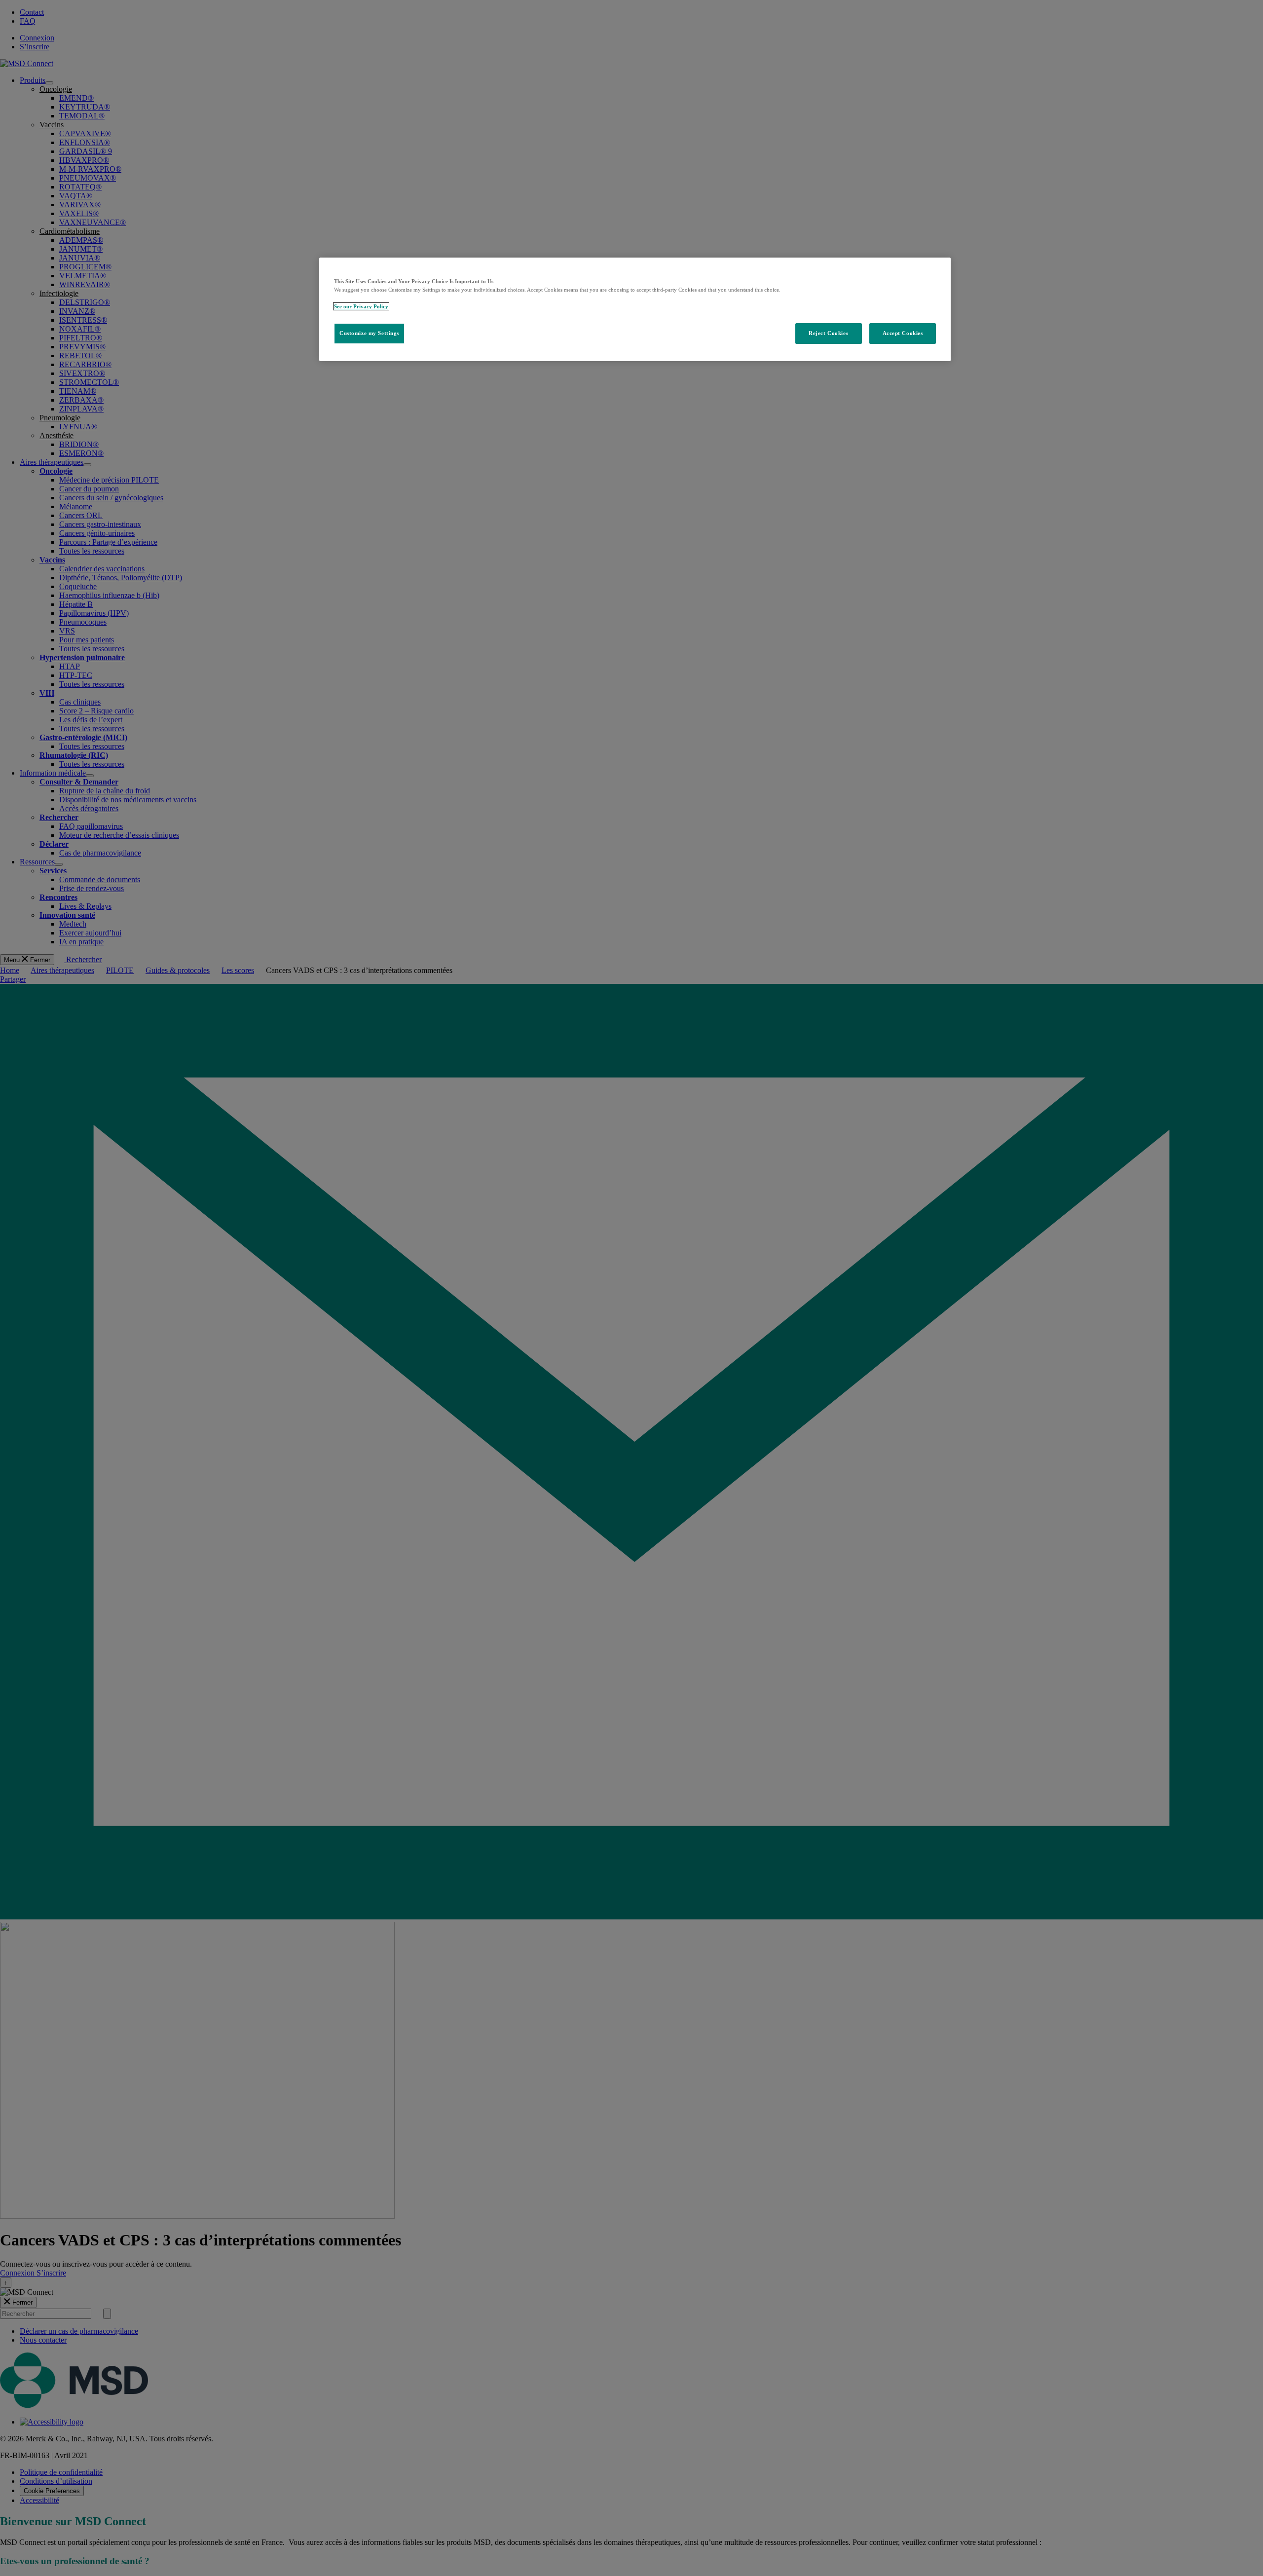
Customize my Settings (369, 333)
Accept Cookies (903, 333)
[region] (635, 309)
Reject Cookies (828, 333)
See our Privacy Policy (361, 306)
